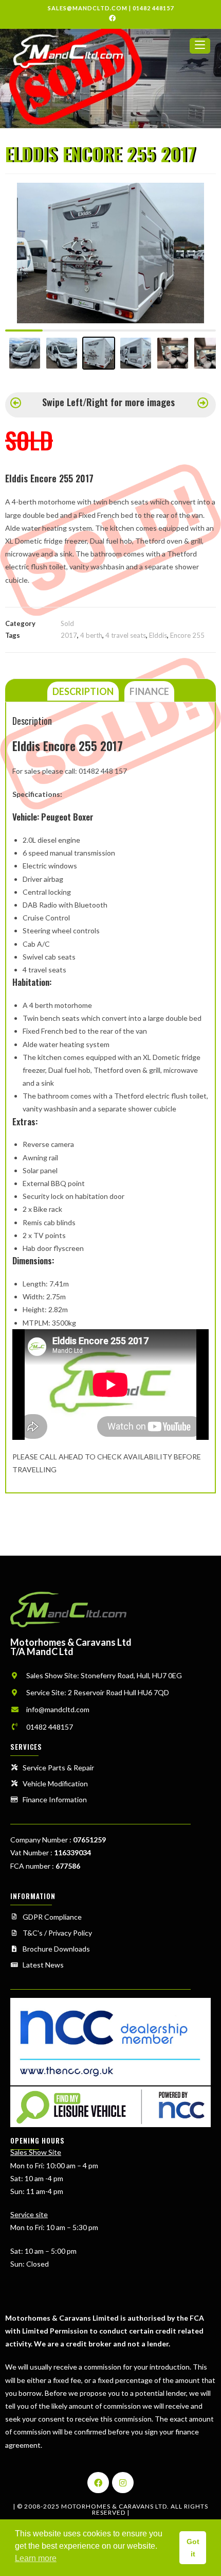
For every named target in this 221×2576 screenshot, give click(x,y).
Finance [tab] (149, 691)
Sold (67, 623)
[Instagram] (123, 2483)
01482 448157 (153, 8)
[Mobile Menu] (200, 50)
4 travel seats (126, 635)
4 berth (91, 635)
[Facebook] (98, 2483)
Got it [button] (193, 2548)
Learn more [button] (36, 2558)
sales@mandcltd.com (88, 8)
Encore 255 (187, 635)
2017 (69, 635)
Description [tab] (83, 691)
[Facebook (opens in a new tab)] (111, 18)
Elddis (158, 635)
